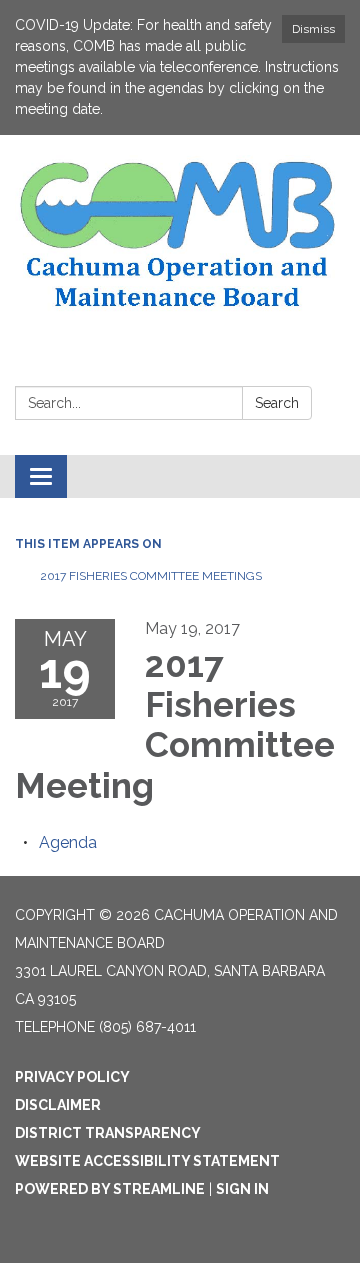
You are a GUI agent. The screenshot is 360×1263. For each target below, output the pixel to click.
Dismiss (313, 29)
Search (277, 403)
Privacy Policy (72, 1077)
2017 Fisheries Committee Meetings (151, 576)
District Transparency (108, 1133)
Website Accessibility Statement (147, 1161)
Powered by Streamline (110, 1189)
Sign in (242, 1189)
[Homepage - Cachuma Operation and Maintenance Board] (180, 235)
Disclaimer (58, 1105)
